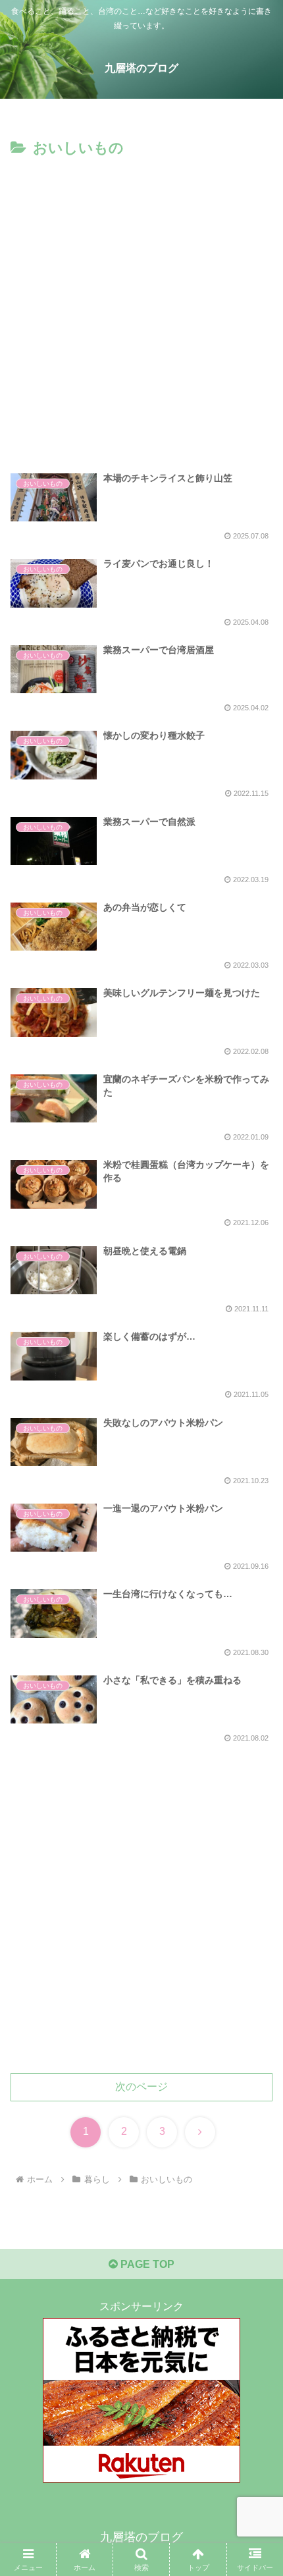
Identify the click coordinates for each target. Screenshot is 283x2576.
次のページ (141, 2087)
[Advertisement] (141, 309)
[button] (256, 1943)
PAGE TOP (146, 2264)
